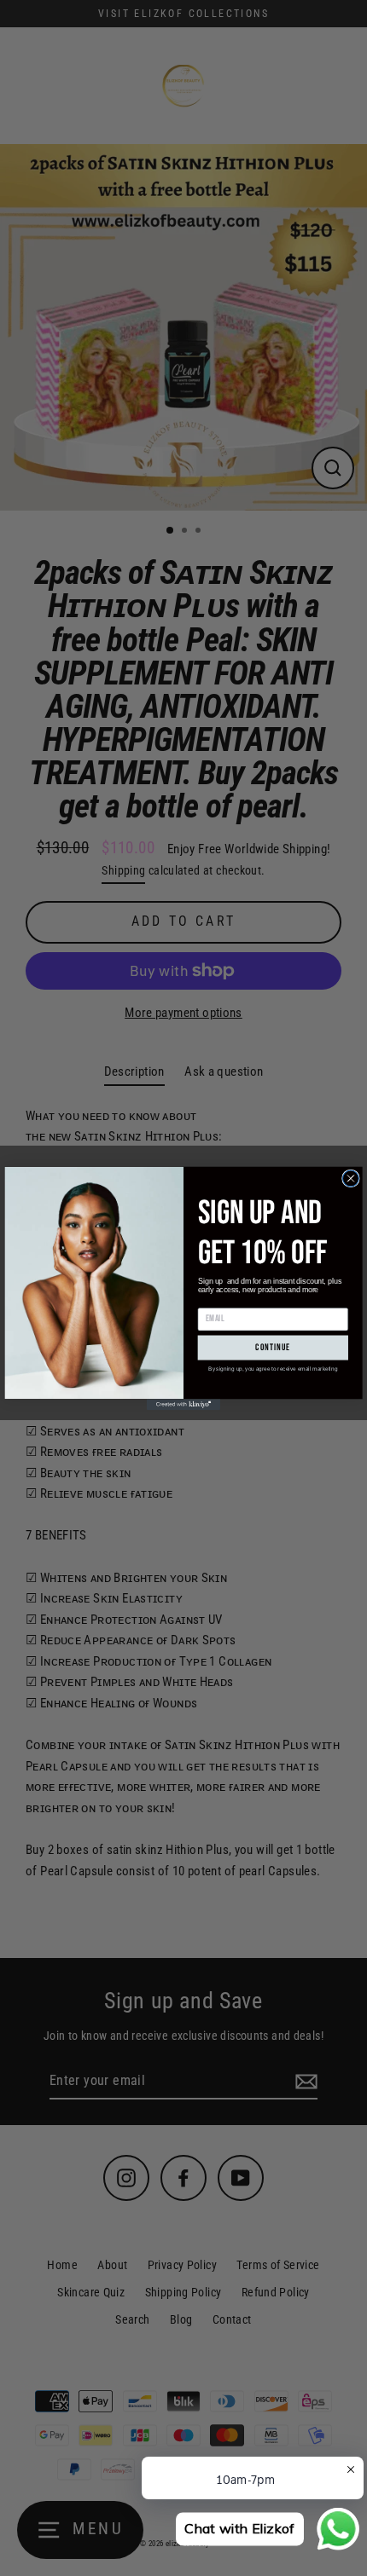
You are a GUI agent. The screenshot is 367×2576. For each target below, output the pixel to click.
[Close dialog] (351, 1178)
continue (273, 1347)
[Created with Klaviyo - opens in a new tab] (183, 1404)
